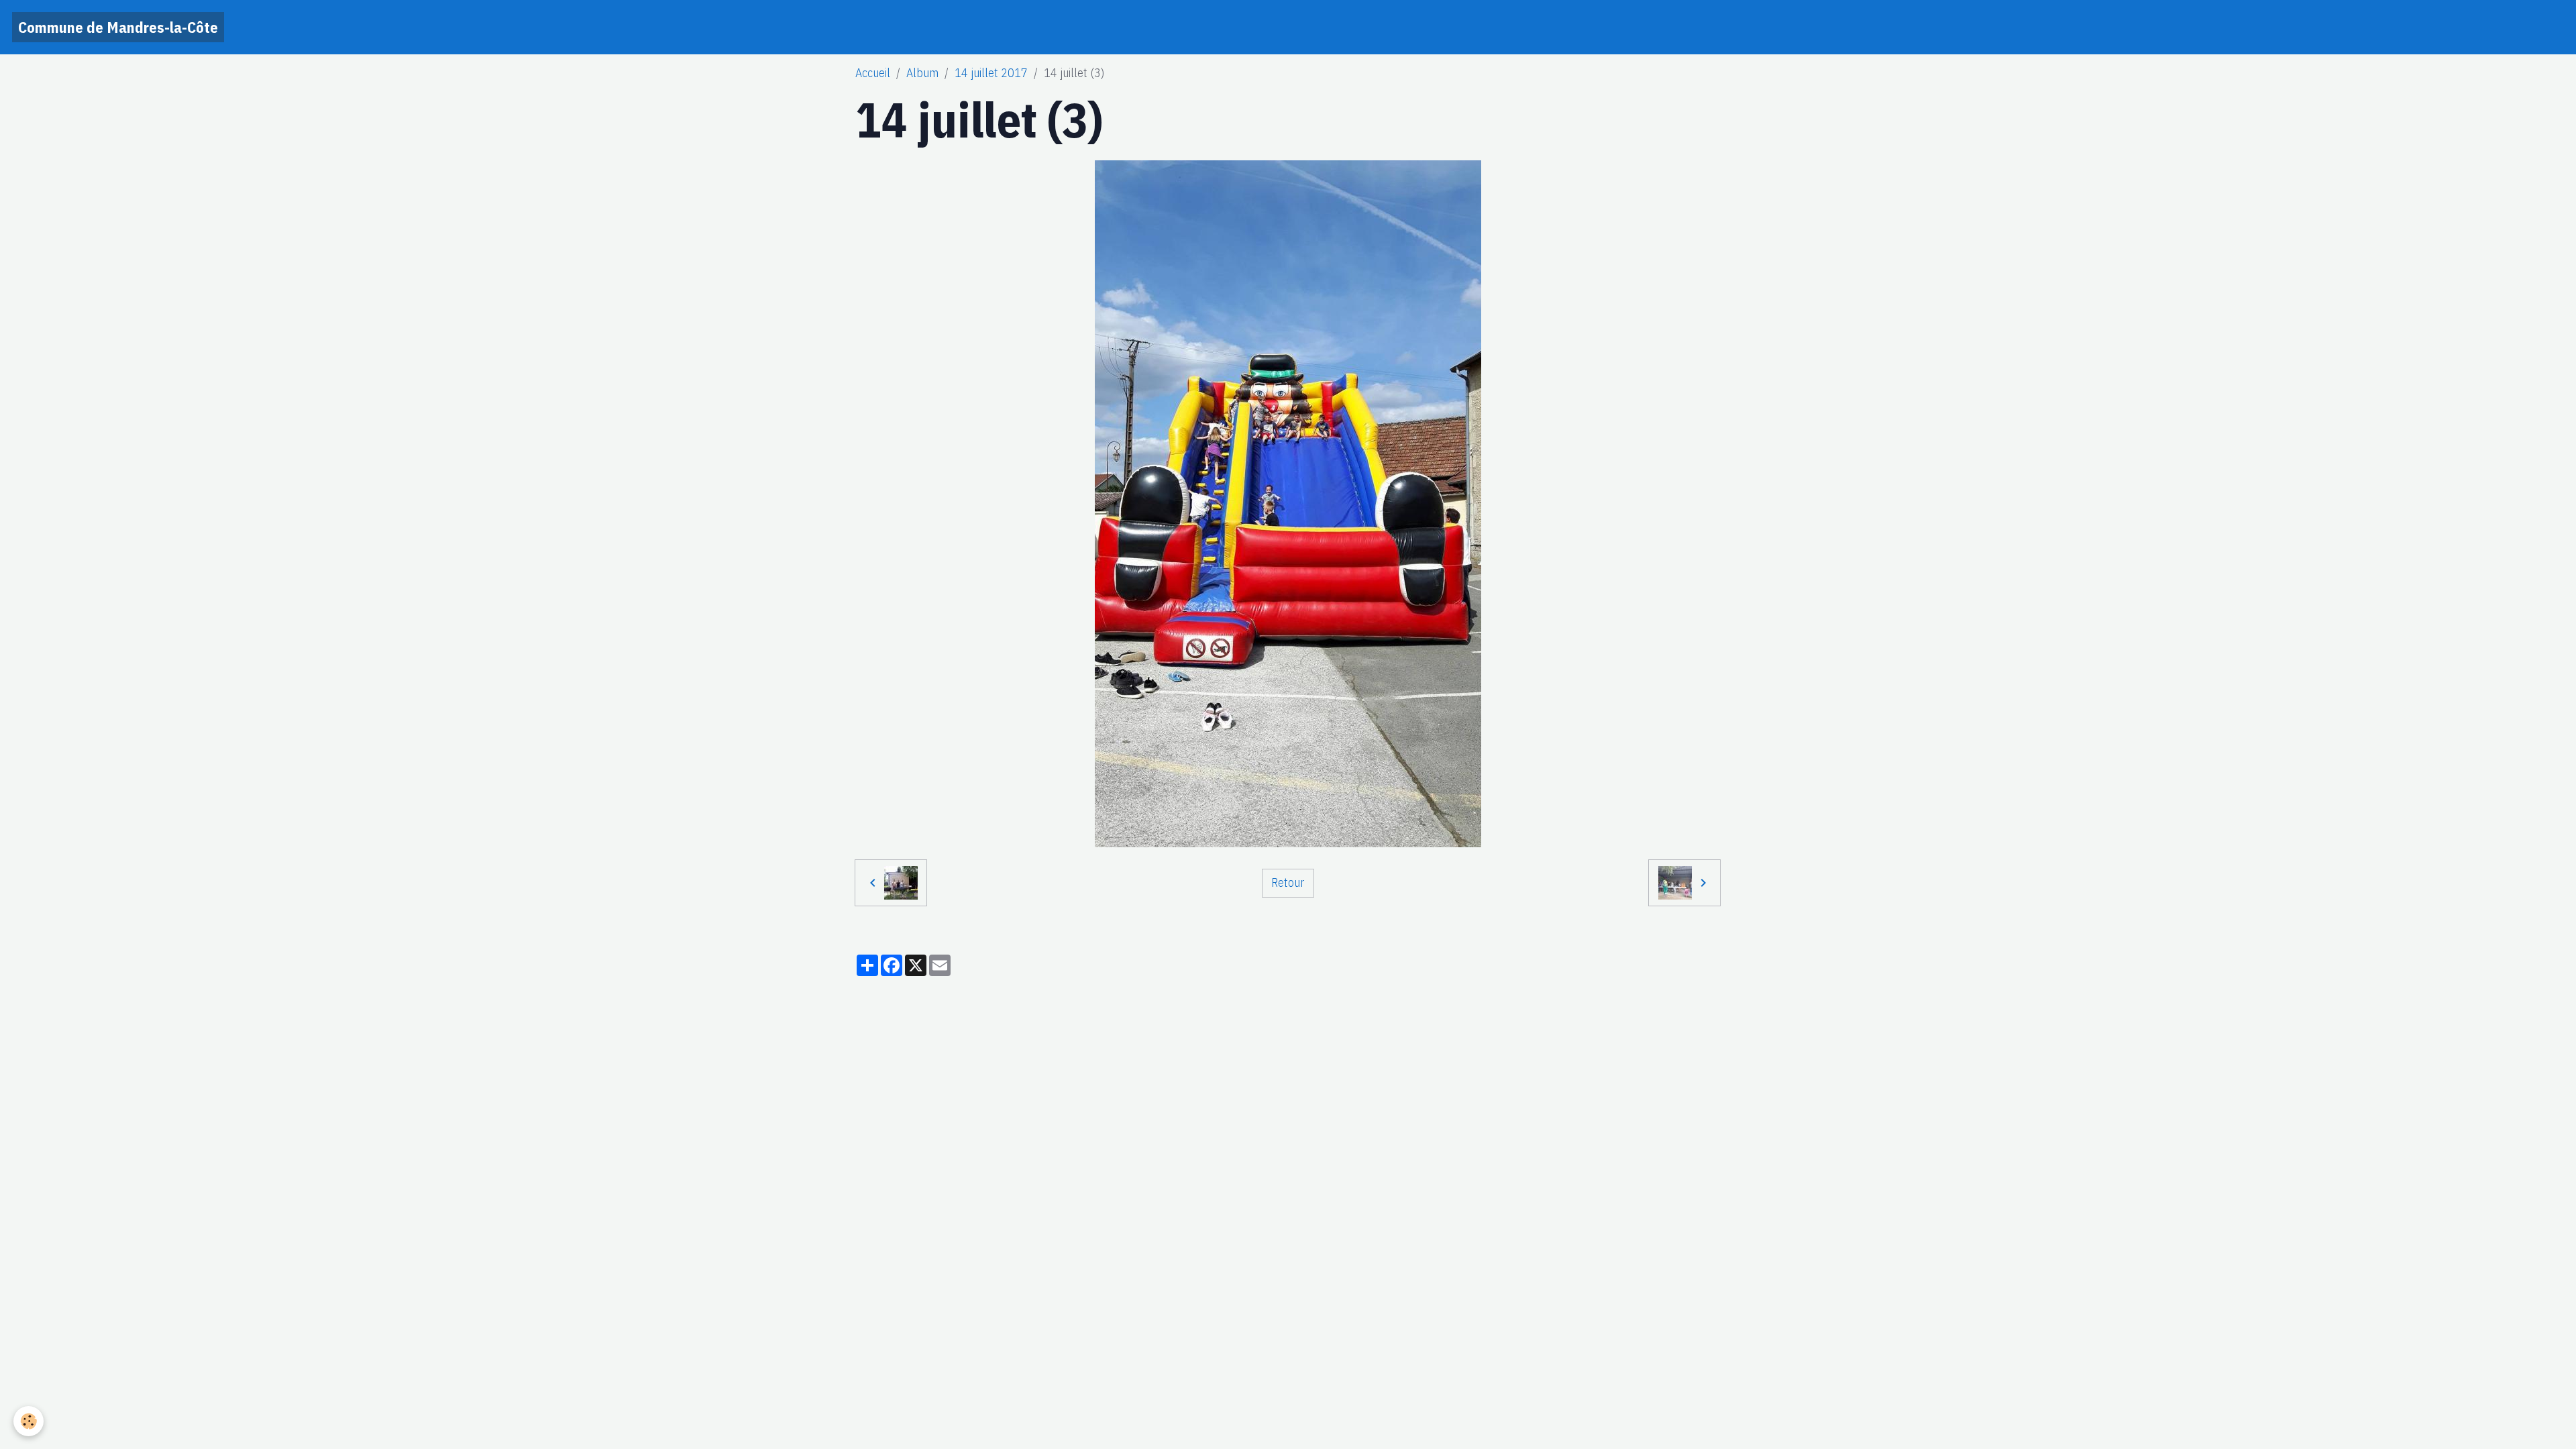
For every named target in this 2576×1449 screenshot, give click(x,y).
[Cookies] (29, 1421)
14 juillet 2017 (991, 73)
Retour (1288, 882)
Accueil (873, 73)
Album (922, 73)
